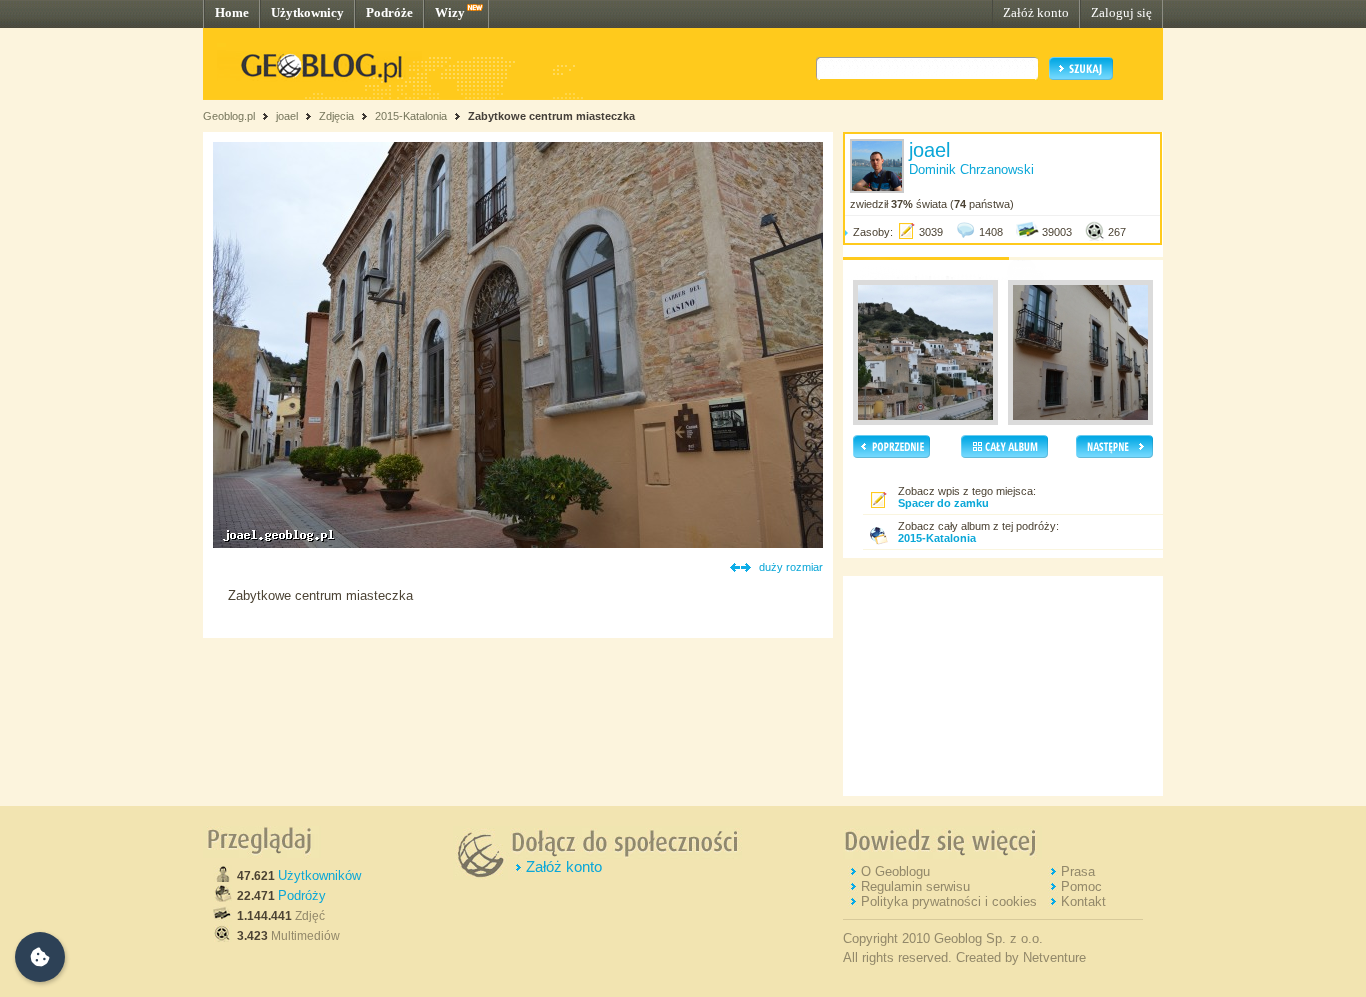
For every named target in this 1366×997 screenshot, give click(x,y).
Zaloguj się (1121, 12)
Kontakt (1083, 901)
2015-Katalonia (411, 116)
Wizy (450, 12)
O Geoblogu (895, 871)
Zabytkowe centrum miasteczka (551, 116)
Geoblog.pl (229, 116)
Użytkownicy (307, 12)
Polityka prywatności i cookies (949, 901)
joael (287, 116)
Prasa (1078, 871)
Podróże (389, 12)
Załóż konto (1036, 12)
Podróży (302, 895)
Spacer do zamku (943, 503)
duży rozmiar (791, 567)
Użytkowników (319, 875)
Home (232, 12)
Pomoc (1081, 886)
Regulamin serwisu (915, 886)
